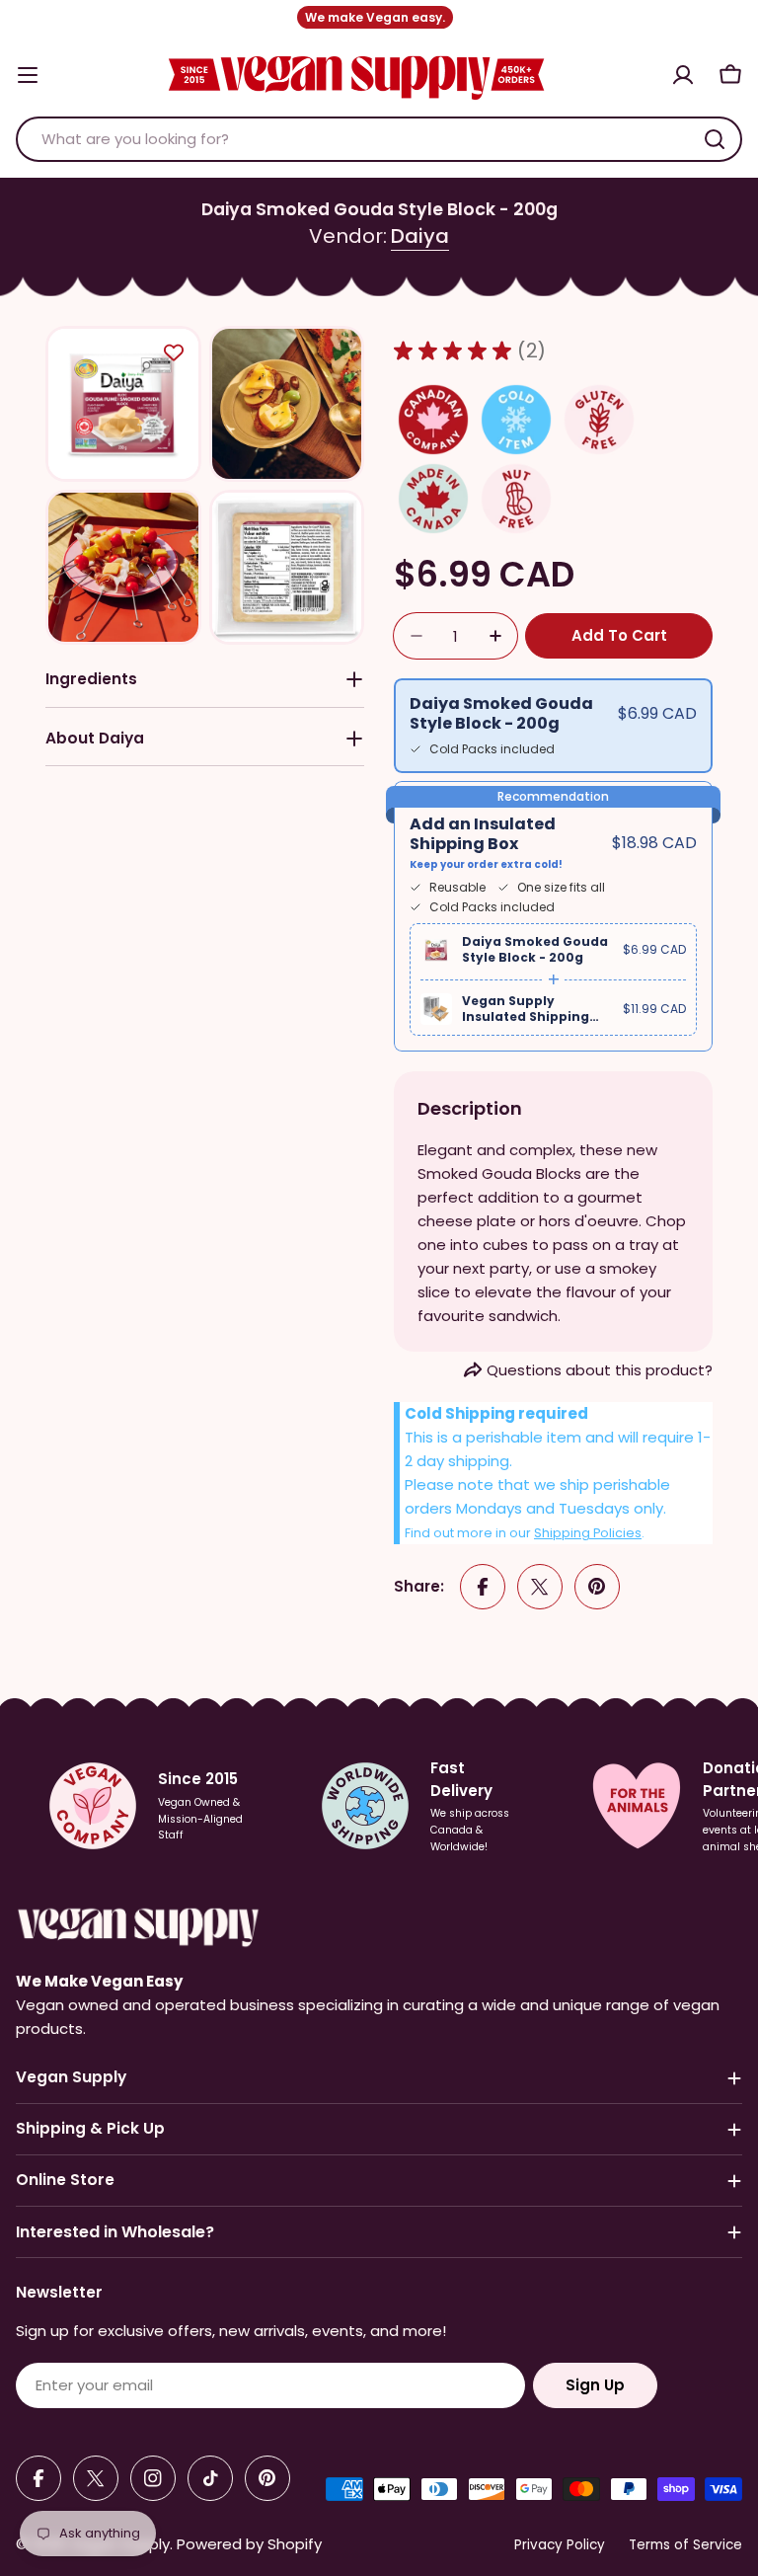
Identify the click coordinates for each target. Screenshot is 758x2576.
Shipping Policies (588, 1533)
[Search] (715, 139)
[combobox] (379, 139)
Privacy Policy (560, 2545)
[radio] (553, 726)
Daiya (420, 236)
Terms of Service (685, 2545)
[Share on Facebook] (483, 1587)
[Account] (683, 75)
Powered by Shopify (249, 2544)
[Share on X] (540, 1587)
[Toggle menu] (28, 75)
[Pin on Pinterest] (597, 1587)
